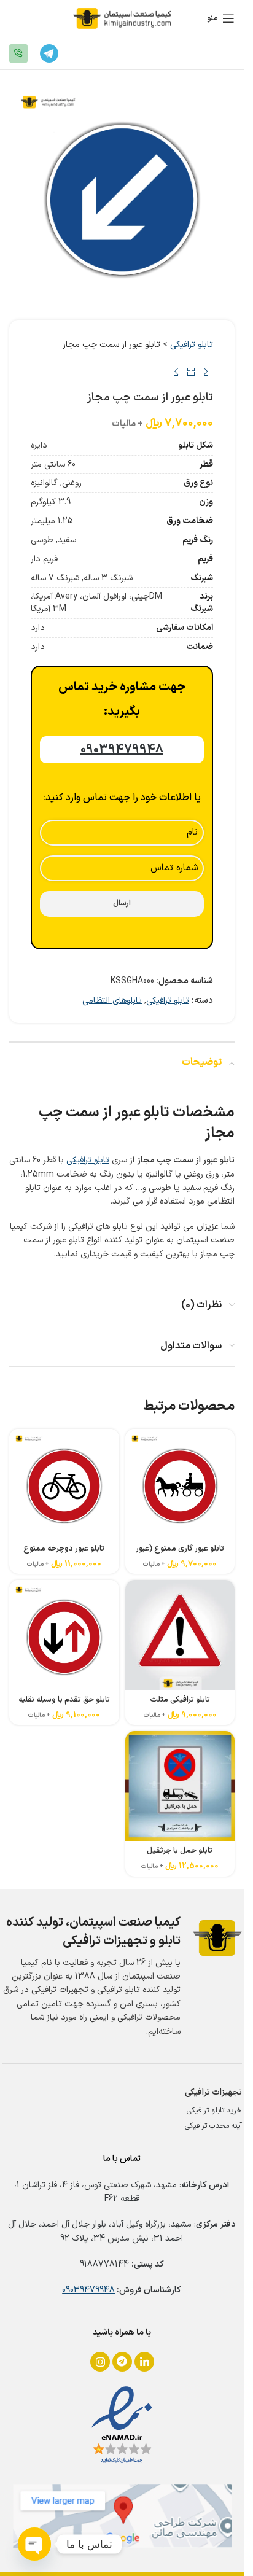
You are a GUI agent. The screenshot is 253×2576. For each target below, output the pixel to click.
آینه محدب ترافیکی (213, 2126)
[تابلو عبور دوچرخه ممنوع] (64, 1484)
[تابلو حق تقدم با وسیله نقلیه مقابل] (64, 1635)
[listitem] (100, 2362)
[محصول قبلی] (206, 372)
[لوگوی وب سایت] (122, 18)
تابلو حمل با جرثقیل (180, 1850)
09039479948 (88, 2290)
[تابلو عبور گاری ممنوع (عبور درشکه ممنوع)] (180, 1484)
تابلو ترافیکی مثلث (180, 1699)
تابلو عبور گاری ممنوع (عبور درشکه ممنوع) (180, 1554)
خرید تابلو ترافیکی (214, 2111)
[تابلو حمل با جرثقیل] (180, 1786)
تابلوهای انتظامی (112, 1001)
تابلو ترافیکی (192, 345)
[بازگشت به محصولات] (191, 372)
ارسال (122, 903)
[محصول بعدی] (176, 372)
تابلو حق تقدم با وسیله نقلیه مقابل (64, 1705)
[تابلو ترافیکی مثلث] (180, 1635)
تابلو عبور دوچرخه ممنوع (64, 1548)
